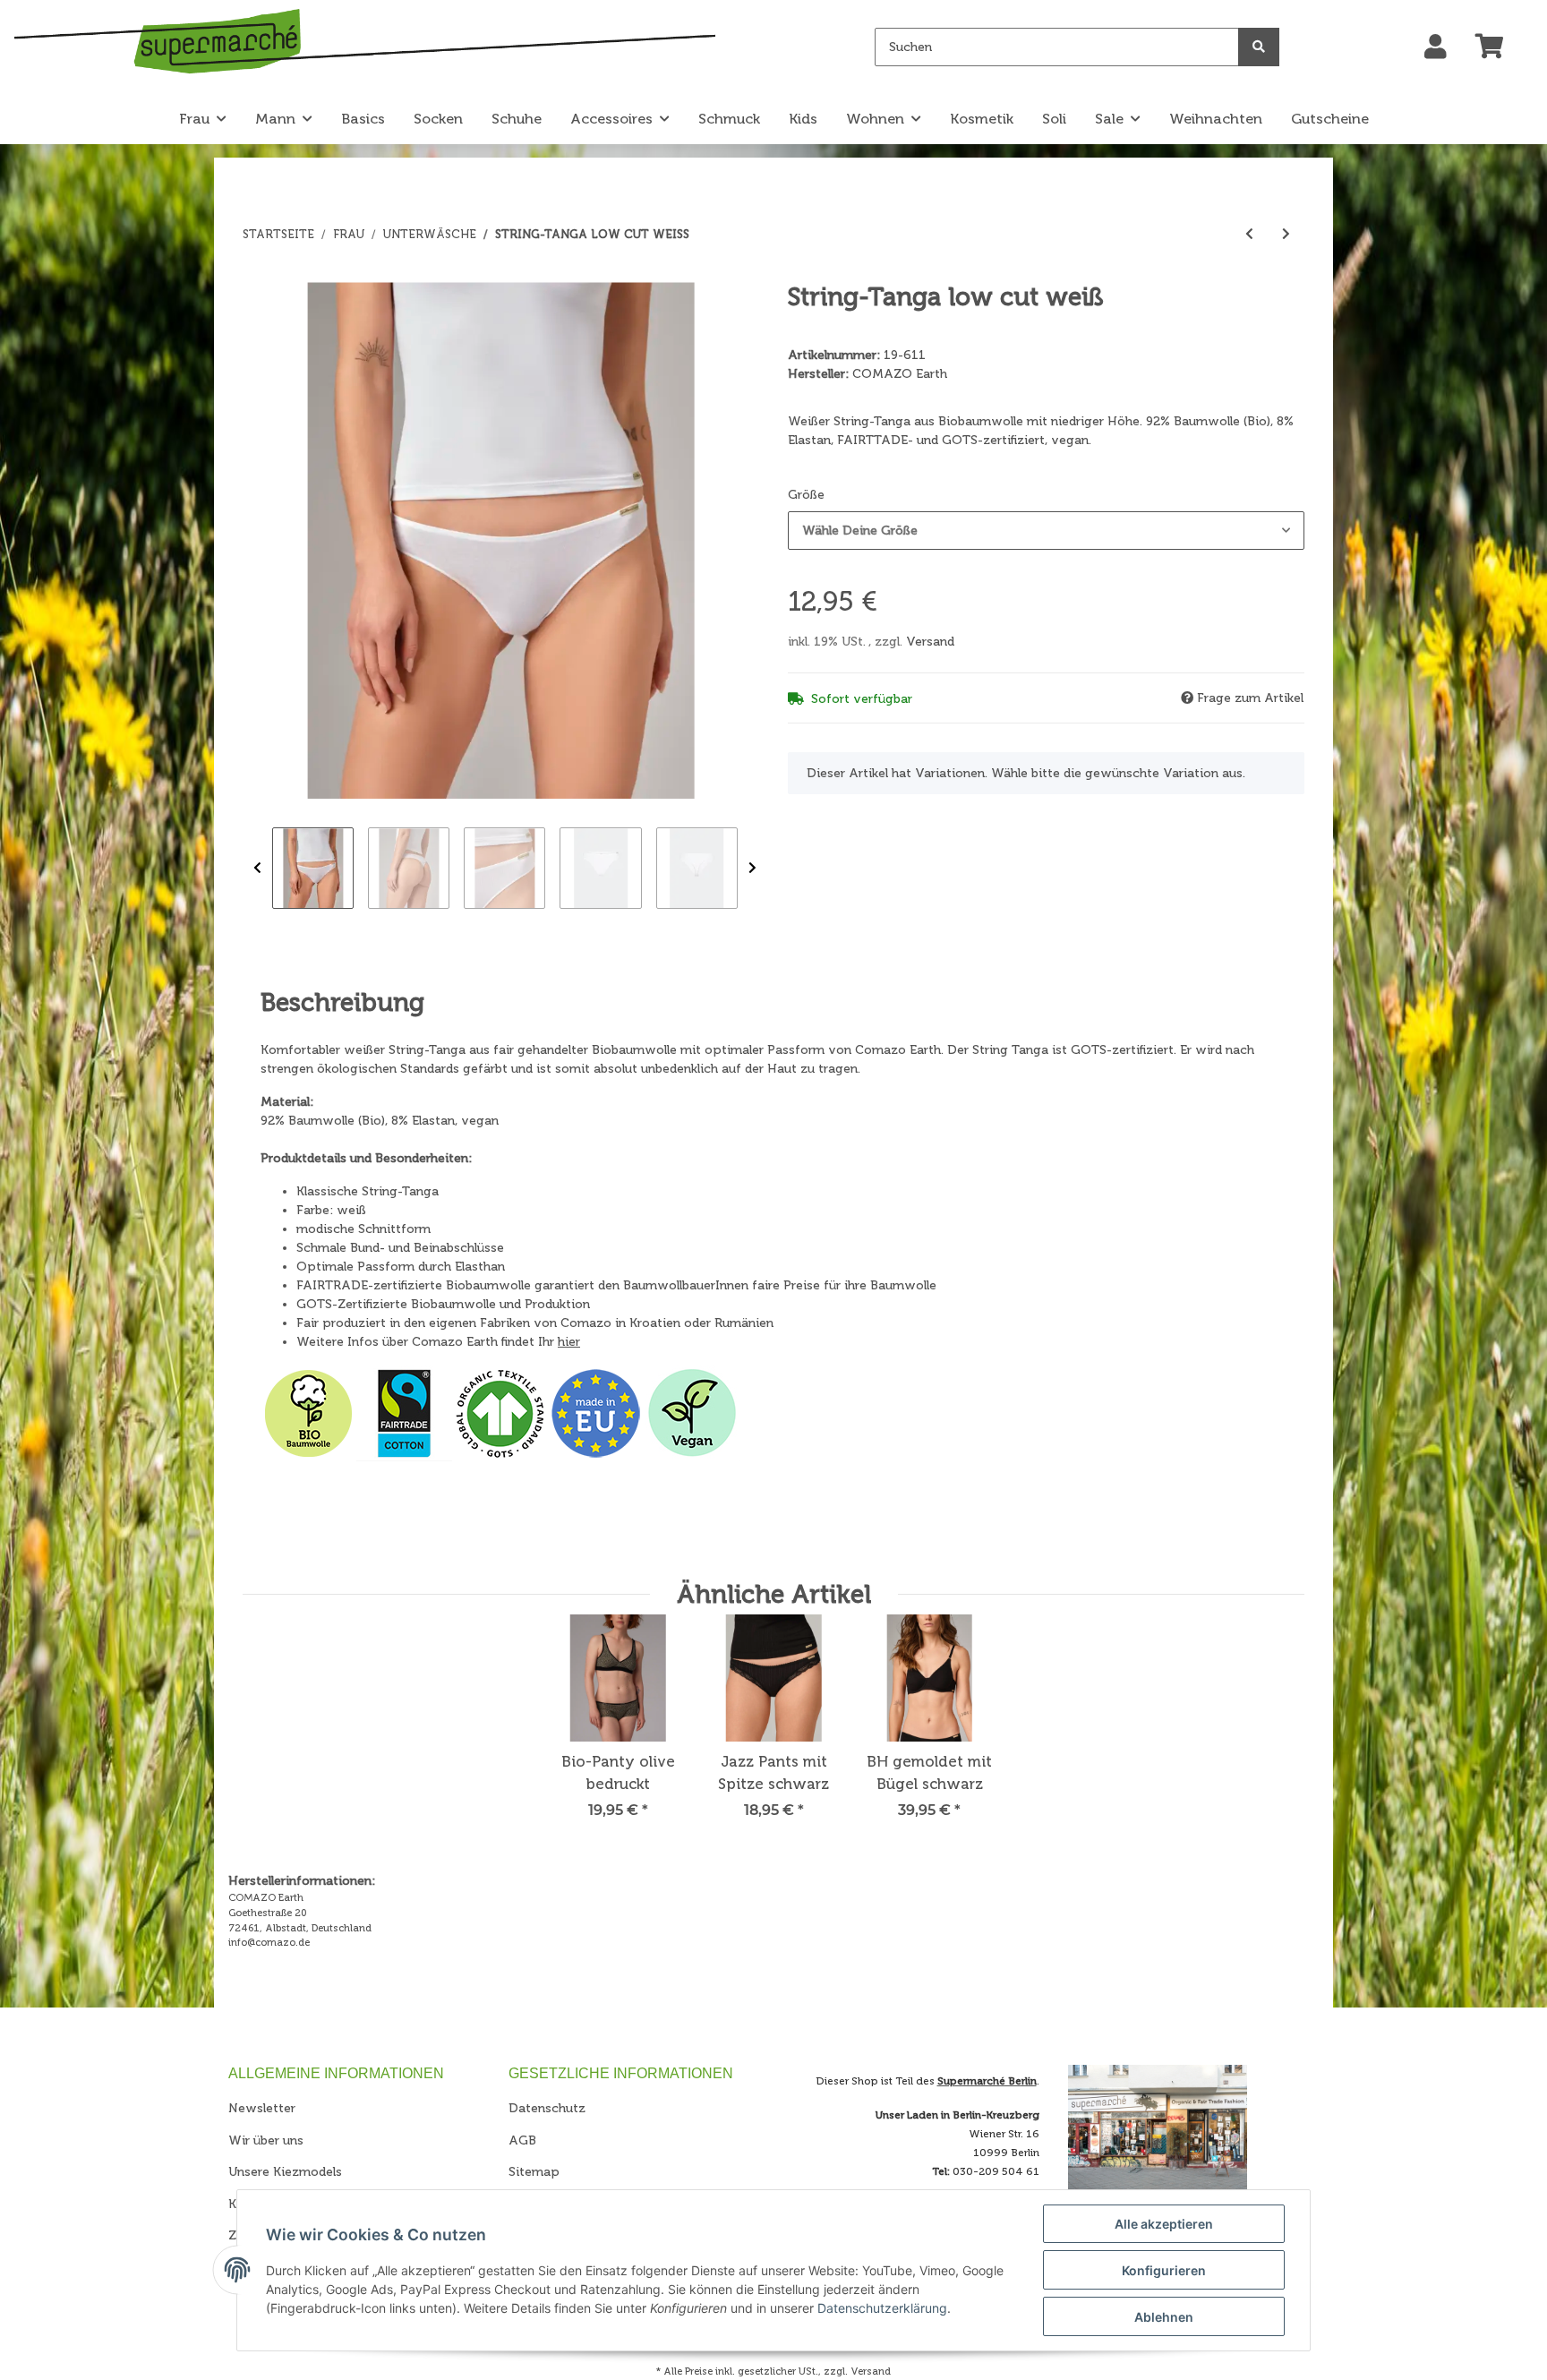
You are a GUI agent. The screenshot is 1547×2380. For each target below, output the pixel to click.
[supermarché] (365, 44)
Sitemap (534, 2172)
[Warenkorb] (1497, 47)
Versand (930, 642)
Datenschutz (547, 2108)
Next (752, 868)
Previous (257, 868)
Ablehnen (1164, 2317)
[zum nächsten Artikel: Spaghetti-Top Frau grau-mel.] (1286, 234)
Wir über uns (266, 2140)
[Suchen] (1259, 47)
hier (569, 1342)
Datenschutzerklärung (882, 2308)
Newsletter (262, 2108)
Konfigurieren (1164, 2270)
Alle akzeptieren (1164, 2224)
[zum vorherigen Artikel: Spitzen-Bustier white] (1249, 234)
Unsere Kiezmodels (285, 2172)
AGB (522, 2140)
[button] (1436, 47)
